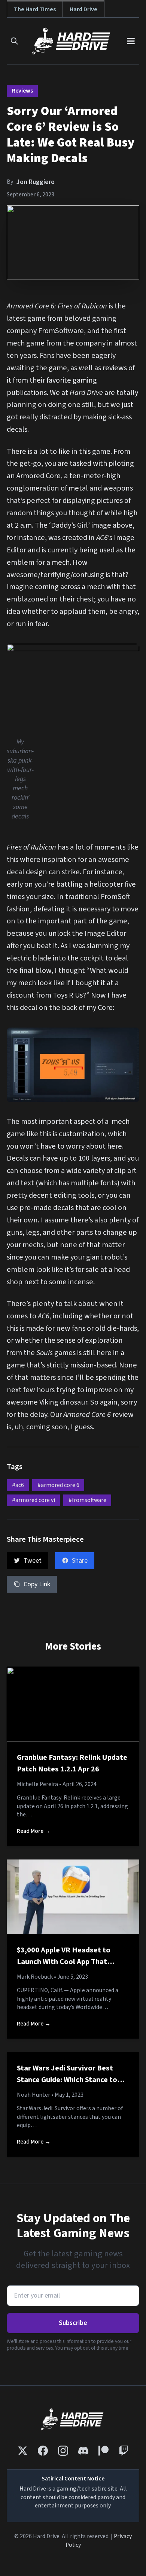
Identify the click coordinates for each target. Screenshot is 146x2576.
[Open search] (14, 41)
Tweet (33, 1561)
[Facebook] (43, 2451)
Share (80, 1561)
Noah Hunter (34, 2095)
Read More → (34, 1831)
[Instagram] (63, 2451)
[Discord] (83, 2451)
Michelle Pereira (37, 1784)
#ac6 (18, 1485)
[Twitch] (124, 2451)
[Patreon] (104, 2451)
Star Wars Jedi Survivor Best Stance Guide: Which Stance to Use (67, 2080)
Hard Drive (83, 9)
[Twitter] (23, 2451)
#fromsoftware (87, 1500)
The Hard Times (35, 9)
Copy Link (37, 1584)
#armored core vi (34, 1500)
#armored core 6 (58, 1485)
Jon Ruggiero (36, 182)
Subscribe (73, 2323)
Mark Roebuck (35, 1977)
